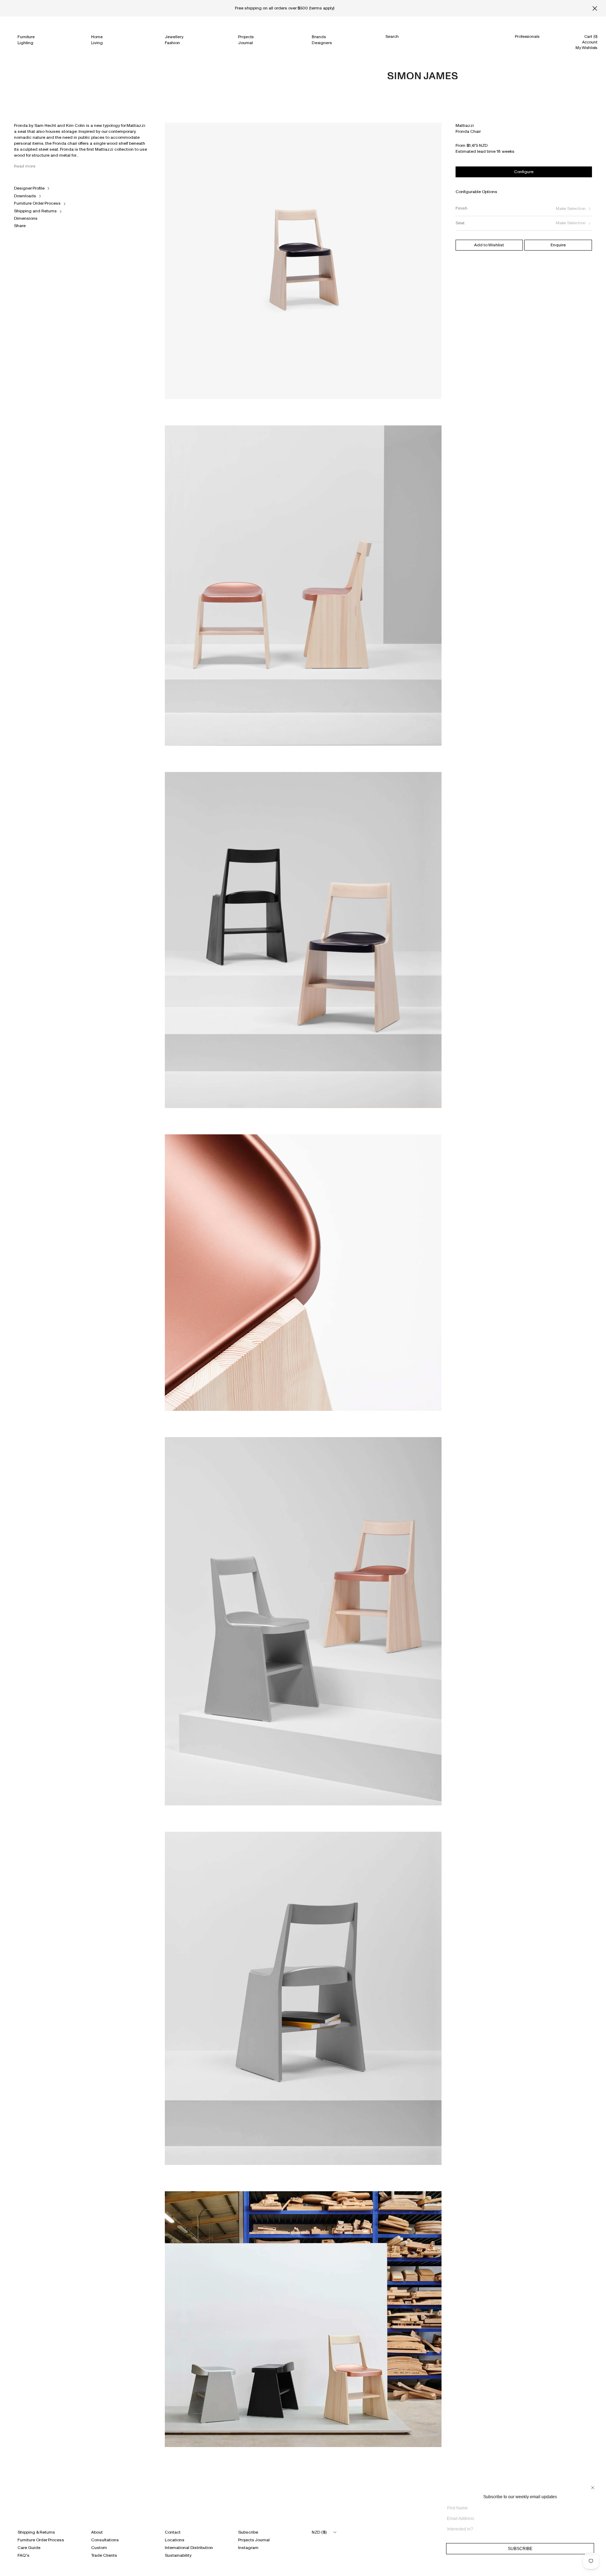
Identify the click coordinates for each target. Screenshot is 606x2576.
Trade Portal (526, 50)
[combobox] (518, 2529)
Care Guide (29, 2548)
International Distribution (189, 2548)
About (97, 2532)
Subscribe (248, 2532)
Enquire (558, 245)
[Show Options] (592, 2532)
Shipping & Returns (36, 2532)
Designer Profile (29, 188)
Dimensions (26, 218)
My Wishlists (586, 48)
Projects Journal (254, 2540)
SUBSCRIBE (411, 2552)
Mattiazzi (465, 125)
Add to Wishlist (489, 245)
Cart (591, 36)
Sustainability (178, 2555)
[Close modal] (7, 130)
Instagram (248, 2548)
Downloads (25, 196)
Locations (175, 2540)
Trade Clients (104, 2555)
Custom (99, 2548)
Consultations (105, 2540)
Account (590, 42)
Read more (25, 166)
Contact (173, 2532)
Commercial (527, 43)
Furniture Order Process (37, 203)
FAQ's (23, 2555)
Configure (524, 172)
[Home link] (423, 76)
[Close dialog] (593, 2488)
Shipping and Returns (35, 211)
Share (20, 226)
